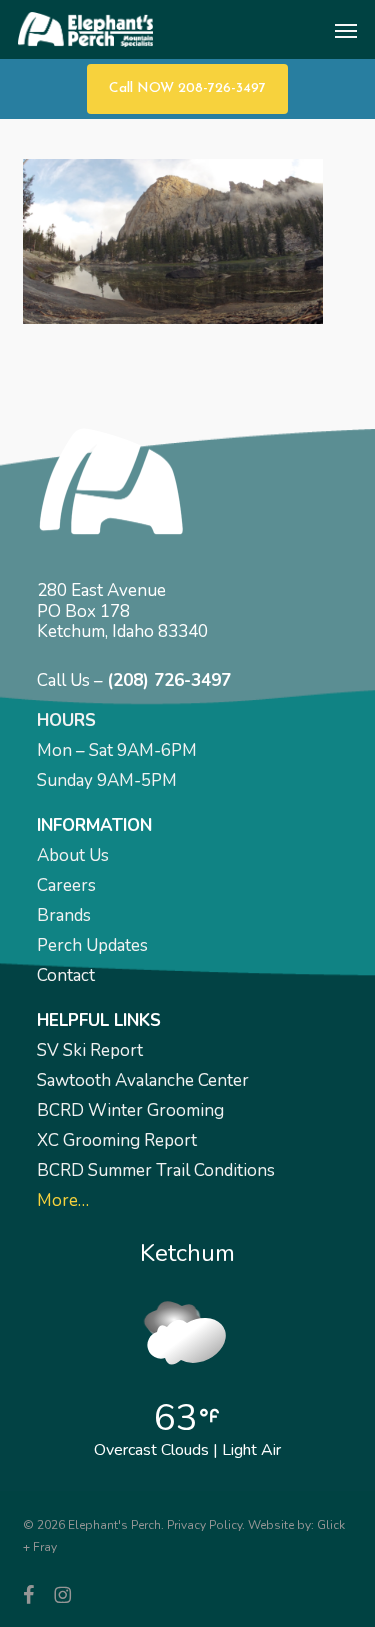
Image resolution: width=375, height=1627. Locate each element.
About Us (73, 855)
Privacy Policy (204, 1525)
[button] (346, 30)
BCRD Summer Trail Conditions (156, 1170)
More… (63, 1200)
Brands (64, 915)
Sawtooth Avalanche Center (143, 1080)
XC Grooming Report (117, 1140)
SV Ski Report (90, 1050)
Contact (66, 975)
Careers (66, 885)
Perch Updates (92, 945)
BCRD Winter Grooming (130, 1110)
